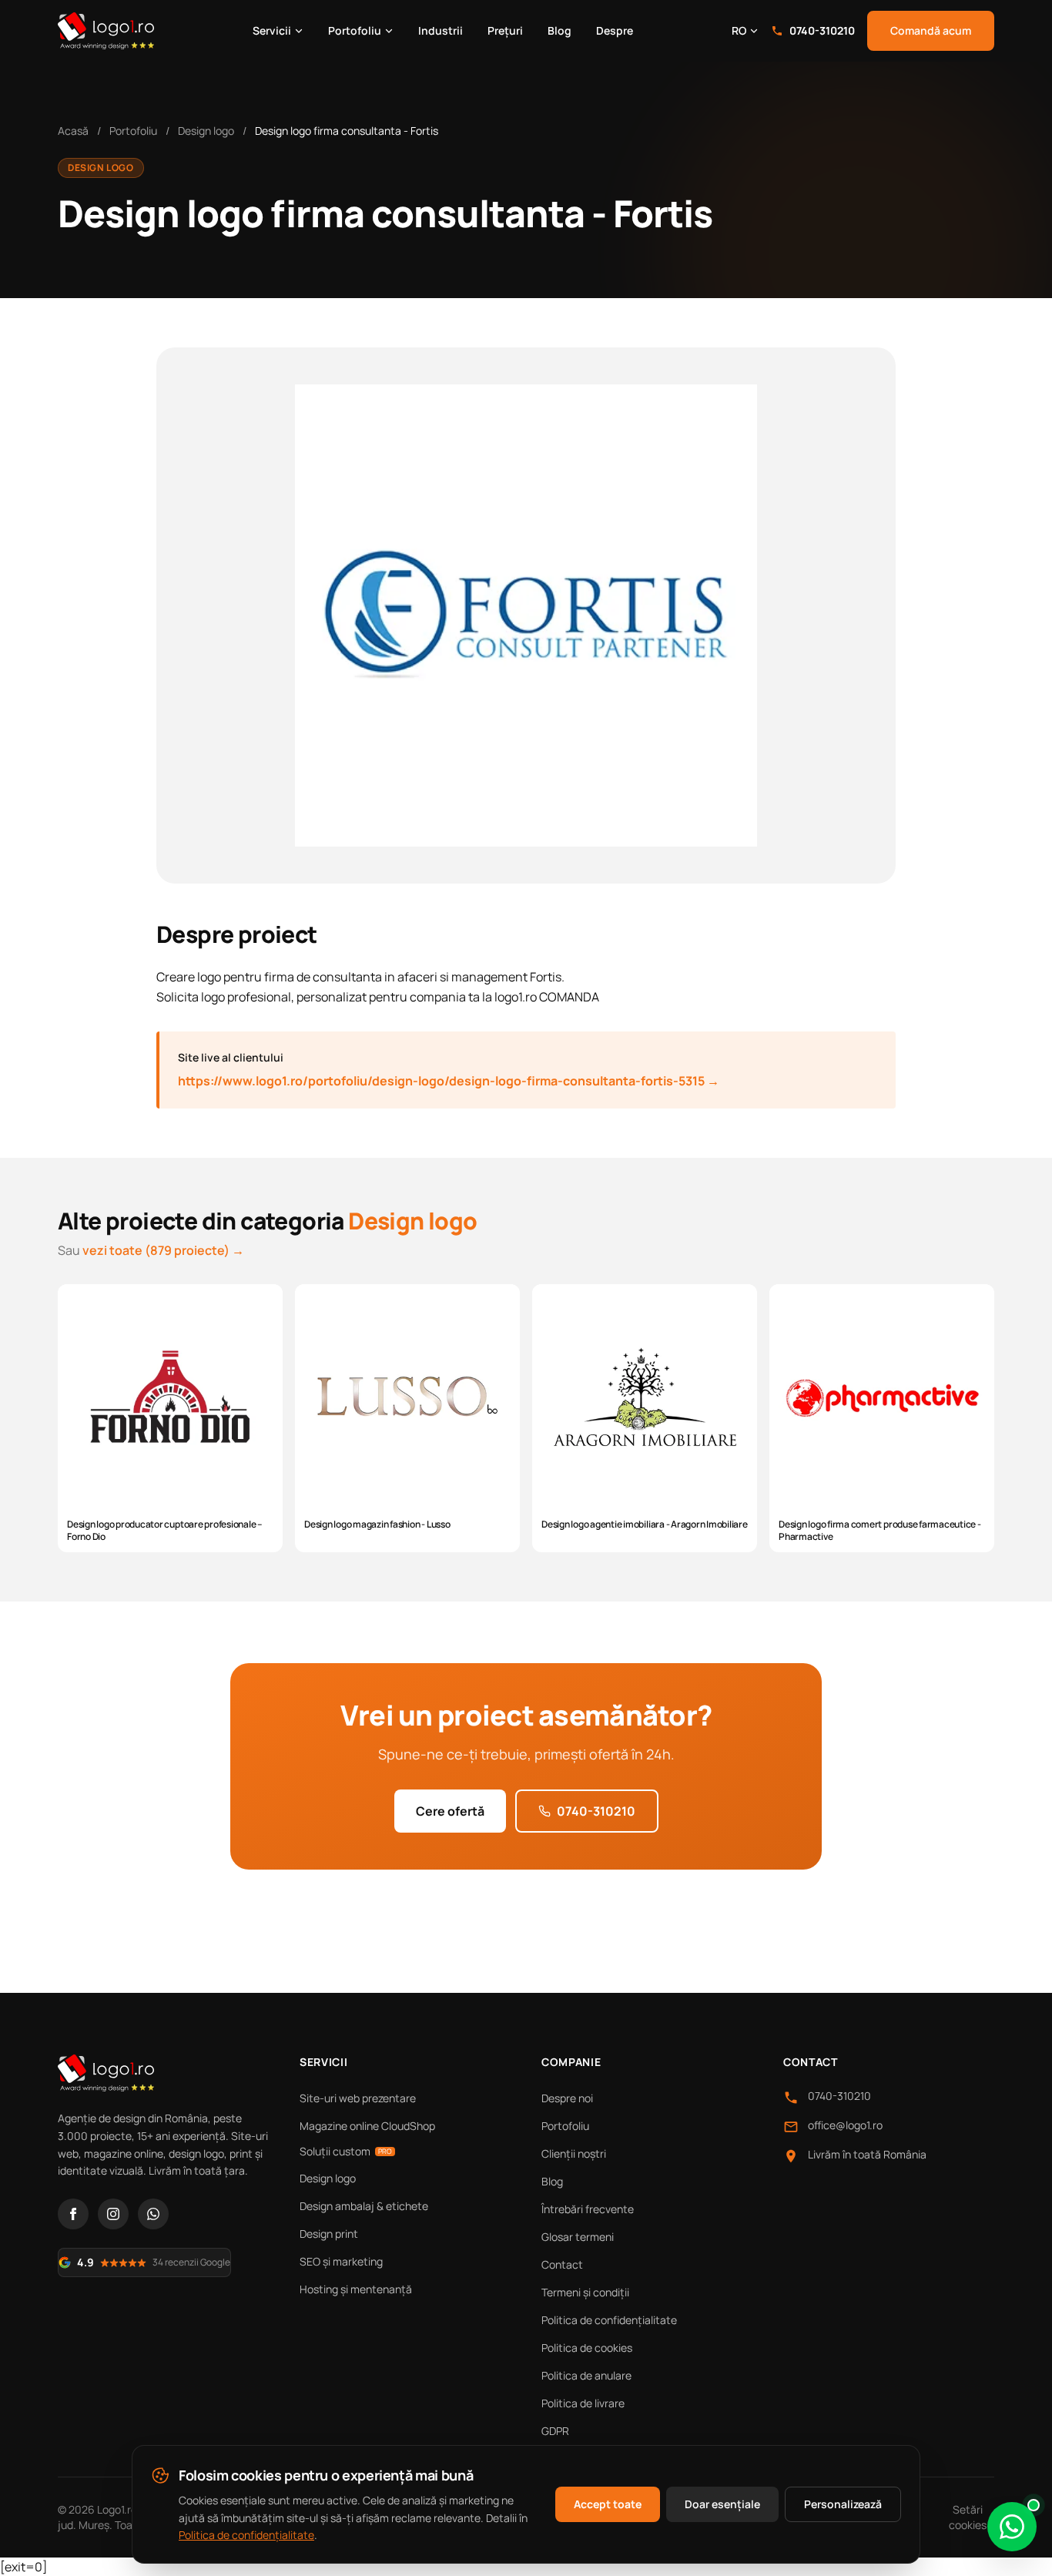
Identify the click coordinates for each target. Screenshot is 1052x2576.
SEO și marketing (341, 2261)
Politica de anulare (586, 2375)
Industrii (441, 30)
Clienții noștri (574, 2153)
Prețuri (505, 30)
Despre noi (567, 2098)
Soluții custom (346, 2151)
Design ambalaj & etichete (364, 2206)
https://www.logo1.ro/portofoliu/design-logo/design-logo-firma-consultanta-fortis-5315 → (449, 1081)
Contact (562, 2264)
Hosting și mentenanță (356, 2289)
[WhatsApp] (153, 2214)
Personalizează (843, 2504)
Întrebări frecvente (588, 2209)
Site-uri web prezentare (358, 2098)
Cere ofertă (450, 1811)
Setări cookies (968, 2517)
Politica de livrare (583, 2403)
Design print (329, 2234)
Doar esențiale (722, 2504)
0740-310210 (822, 30)
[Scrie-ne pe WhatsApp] (1012, 2527)
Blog (560, 30)
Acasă (73, 131)
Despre (615, 30)
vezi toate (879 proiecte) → (163, 1250)
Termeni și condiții (585, 2292)
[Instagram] (113, 2214)
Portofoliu (355, 30)
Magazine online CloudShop (367, 2126)
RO (739, 30)
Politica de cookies (587, 2348)
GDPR (555, 2431)
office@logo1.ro (845, 2125)
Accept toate (608, 2504)
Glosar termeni (578, 2237)
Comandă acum (931, 30)
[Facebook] (73, 2214)
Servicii (272, 30)
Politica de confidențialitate (609, 2320)
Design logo (206, 131)
